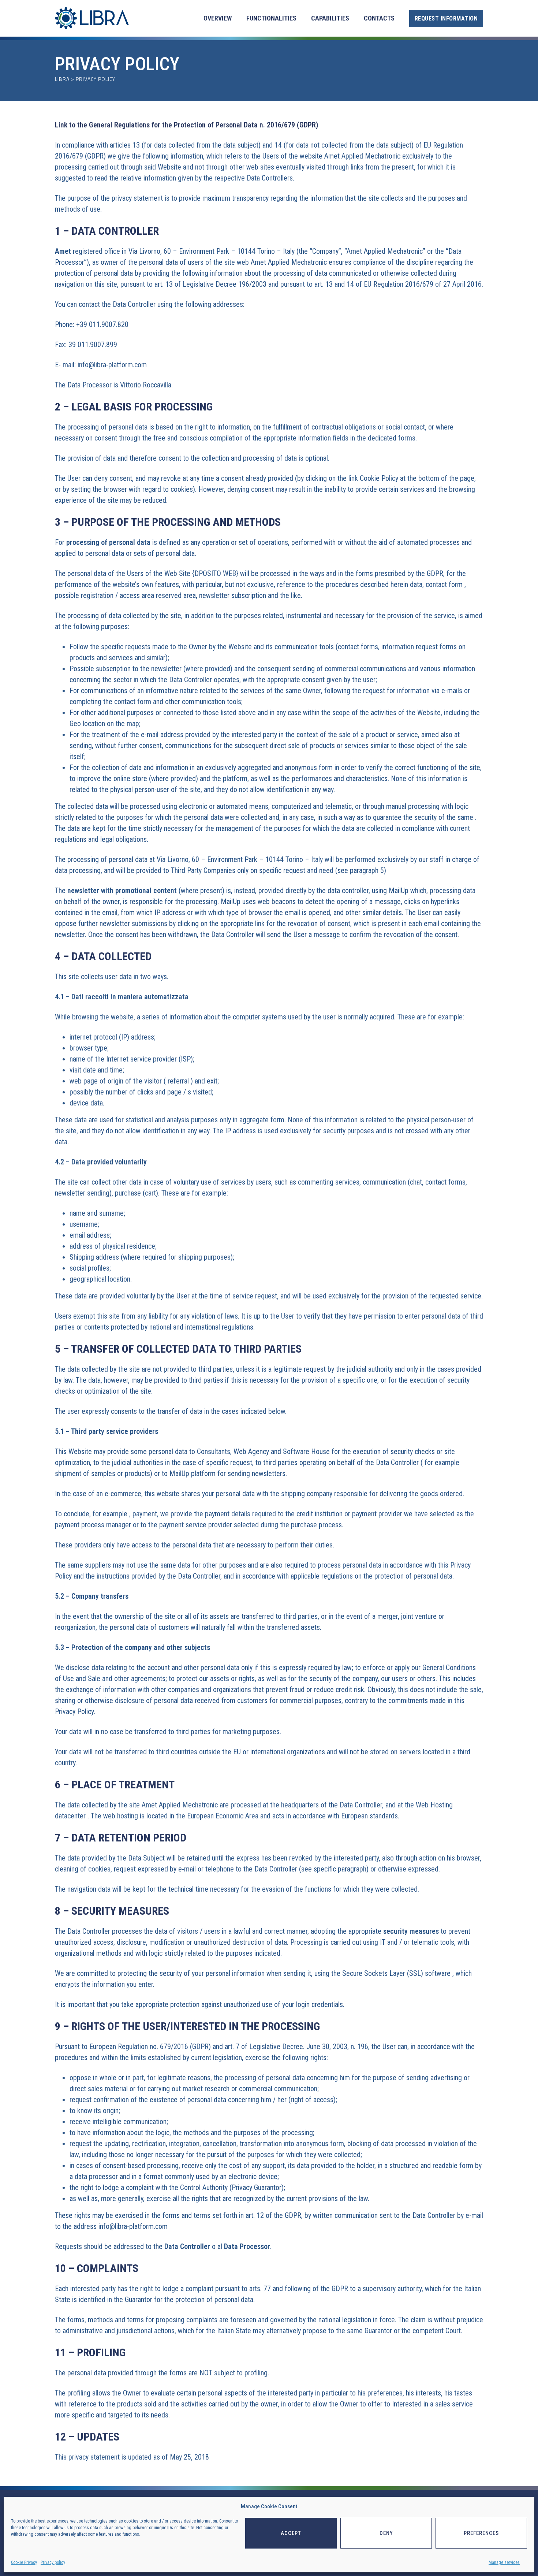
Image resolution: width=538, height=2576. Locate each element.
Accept (291, 2533)
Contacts (379, 18)
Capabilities (330, 18)
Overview (218, 18)
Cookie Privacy (24, 2562)
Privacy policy (53, 2562)
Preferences (481, 2533)
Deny (386, 2533)
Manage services (504, 2562)
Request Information (446, 18)
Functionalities (271, 18)
